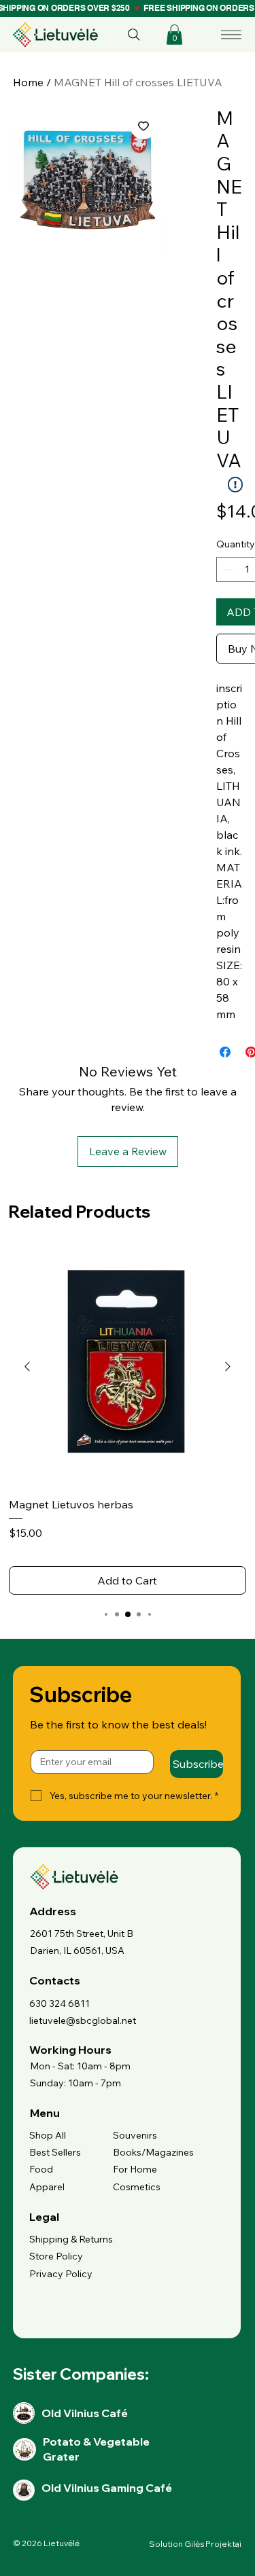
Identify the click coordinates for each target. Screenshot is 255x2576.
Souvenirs (135, 2135)
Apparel (47, 2187)
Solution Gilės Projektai (195, 2544)
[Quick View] (128, 1367)
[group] (128, 1421)
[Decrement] (227, 569)
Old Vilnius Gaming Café (107, 2488)
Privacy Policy (61, 2274)
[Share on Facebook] (225, 1052)
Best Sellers (55, 2152)
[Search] (134, 35)
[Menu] (231, 35)
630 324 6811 (60, 2003)
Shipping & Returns (71, 2239)
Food (41, 2169)
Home (28, 82)
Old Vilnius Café (85, 2413)
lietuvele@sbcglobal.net (83, 2020)
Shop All (48, 2135)
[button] (174, 35)
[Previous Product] (27, 1366)
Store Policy (56, 2256)
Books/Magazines (153, 2152)
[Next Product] (228, 1366)
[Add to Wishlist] (143, 126)
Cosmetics (137, 2187)
